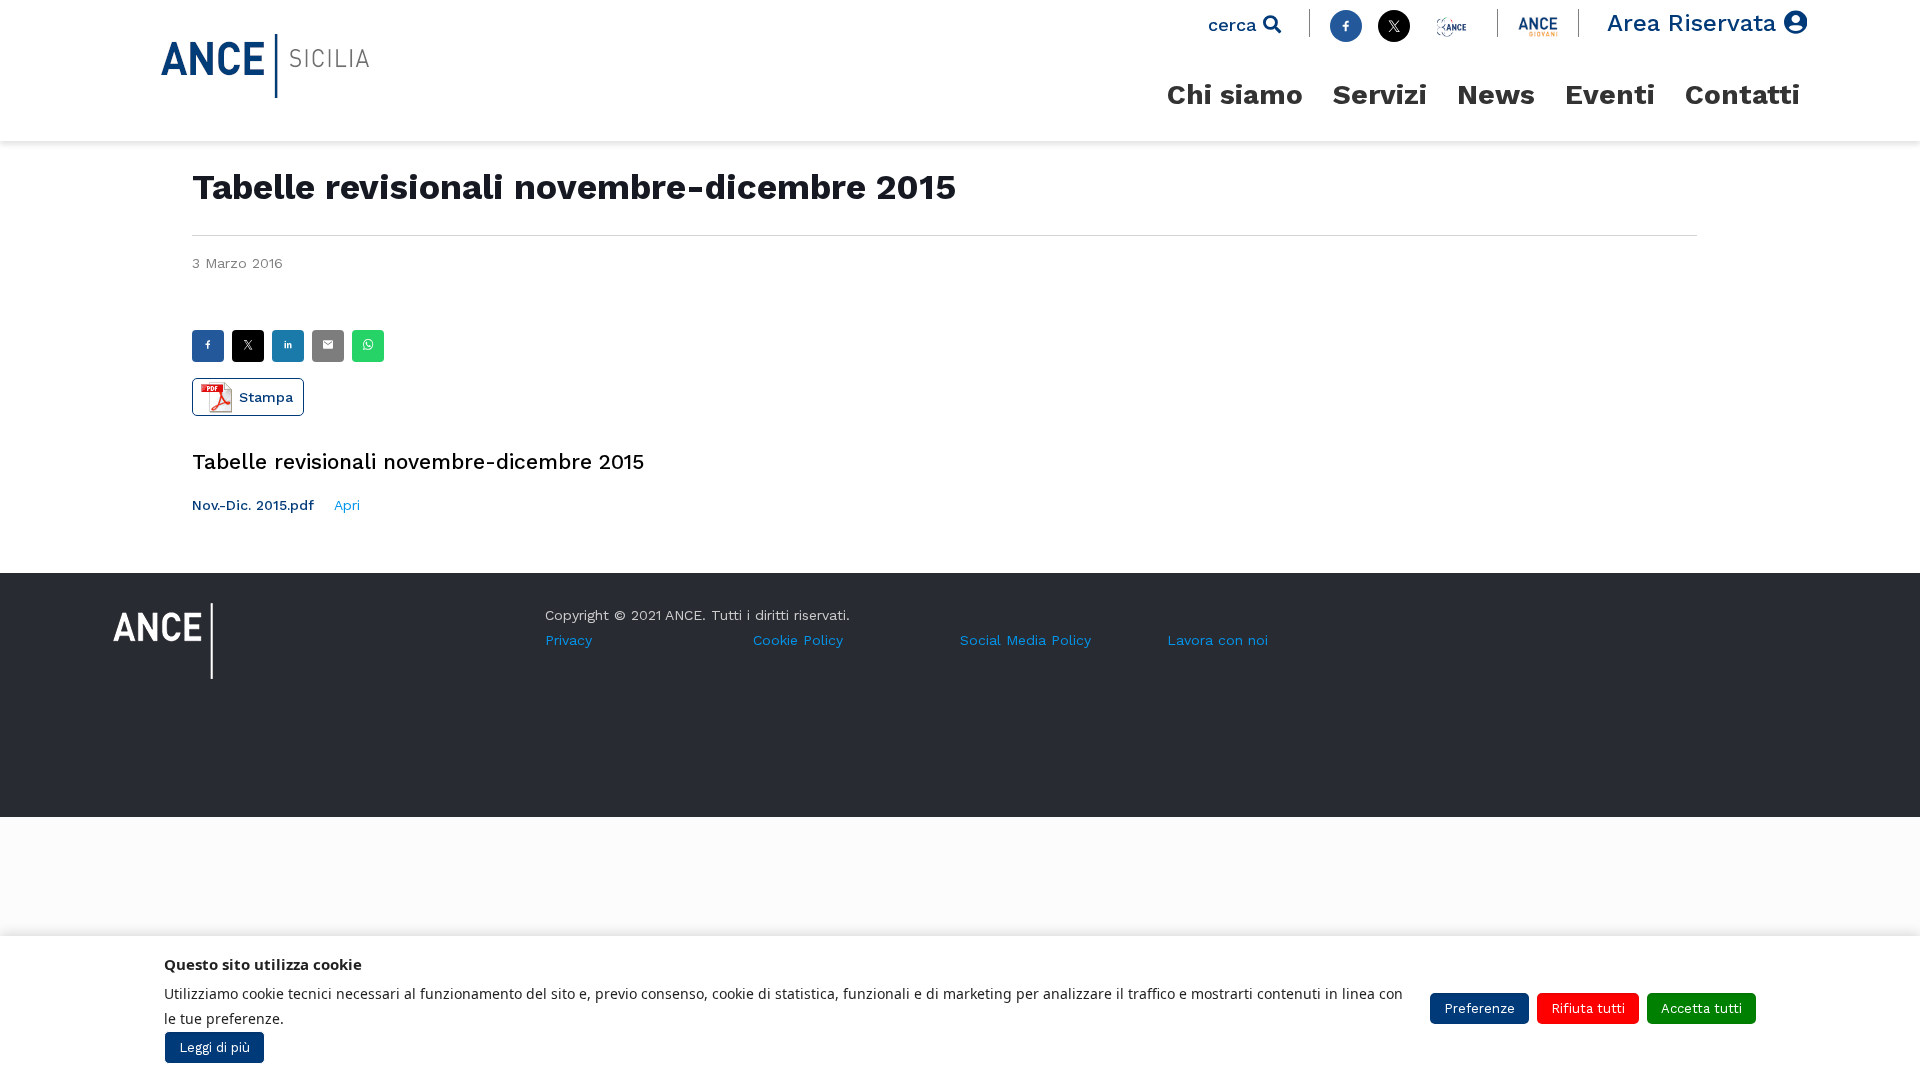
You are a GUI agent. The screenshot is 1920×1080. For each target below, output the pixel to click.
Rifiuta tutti (1588, 1008)
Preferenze (1479, 1008)
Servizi (1380, 94)
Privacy (568, 640)
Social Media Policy (1025, 640)
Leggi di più (214, 1047)
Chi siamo (1235, 94)
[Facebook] (1346, 26)
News (1496, 94)
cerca (1235, 24)
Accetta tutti (1701, 1008)
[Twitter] (1394, 26)
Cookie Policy (798, 640)
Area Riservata (1695, 23)
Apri (347, 505)
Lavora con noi (1217, 640)
